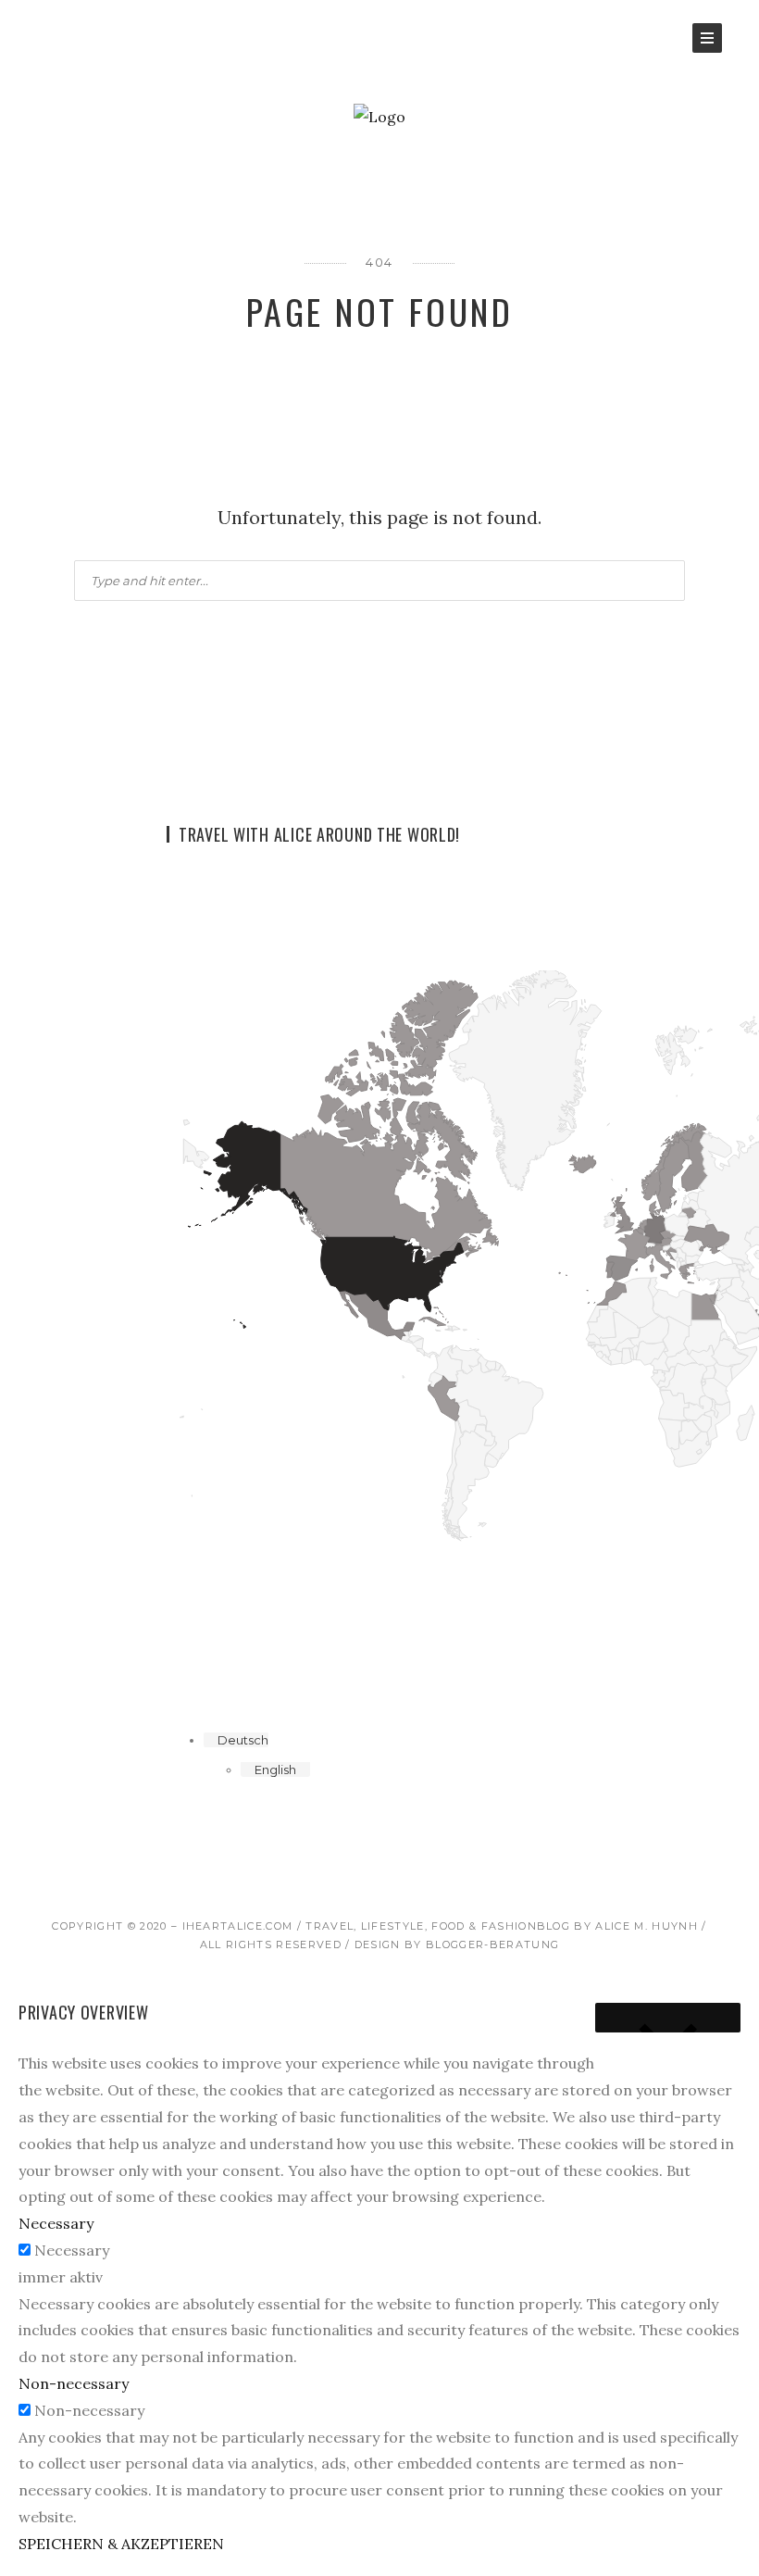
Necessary (72, 2250)
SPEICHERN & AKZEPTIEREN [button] (121, 2544)
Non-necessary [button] (74, 2383)
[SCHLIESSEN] (668, 2018)
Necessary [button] (56, 2223)
